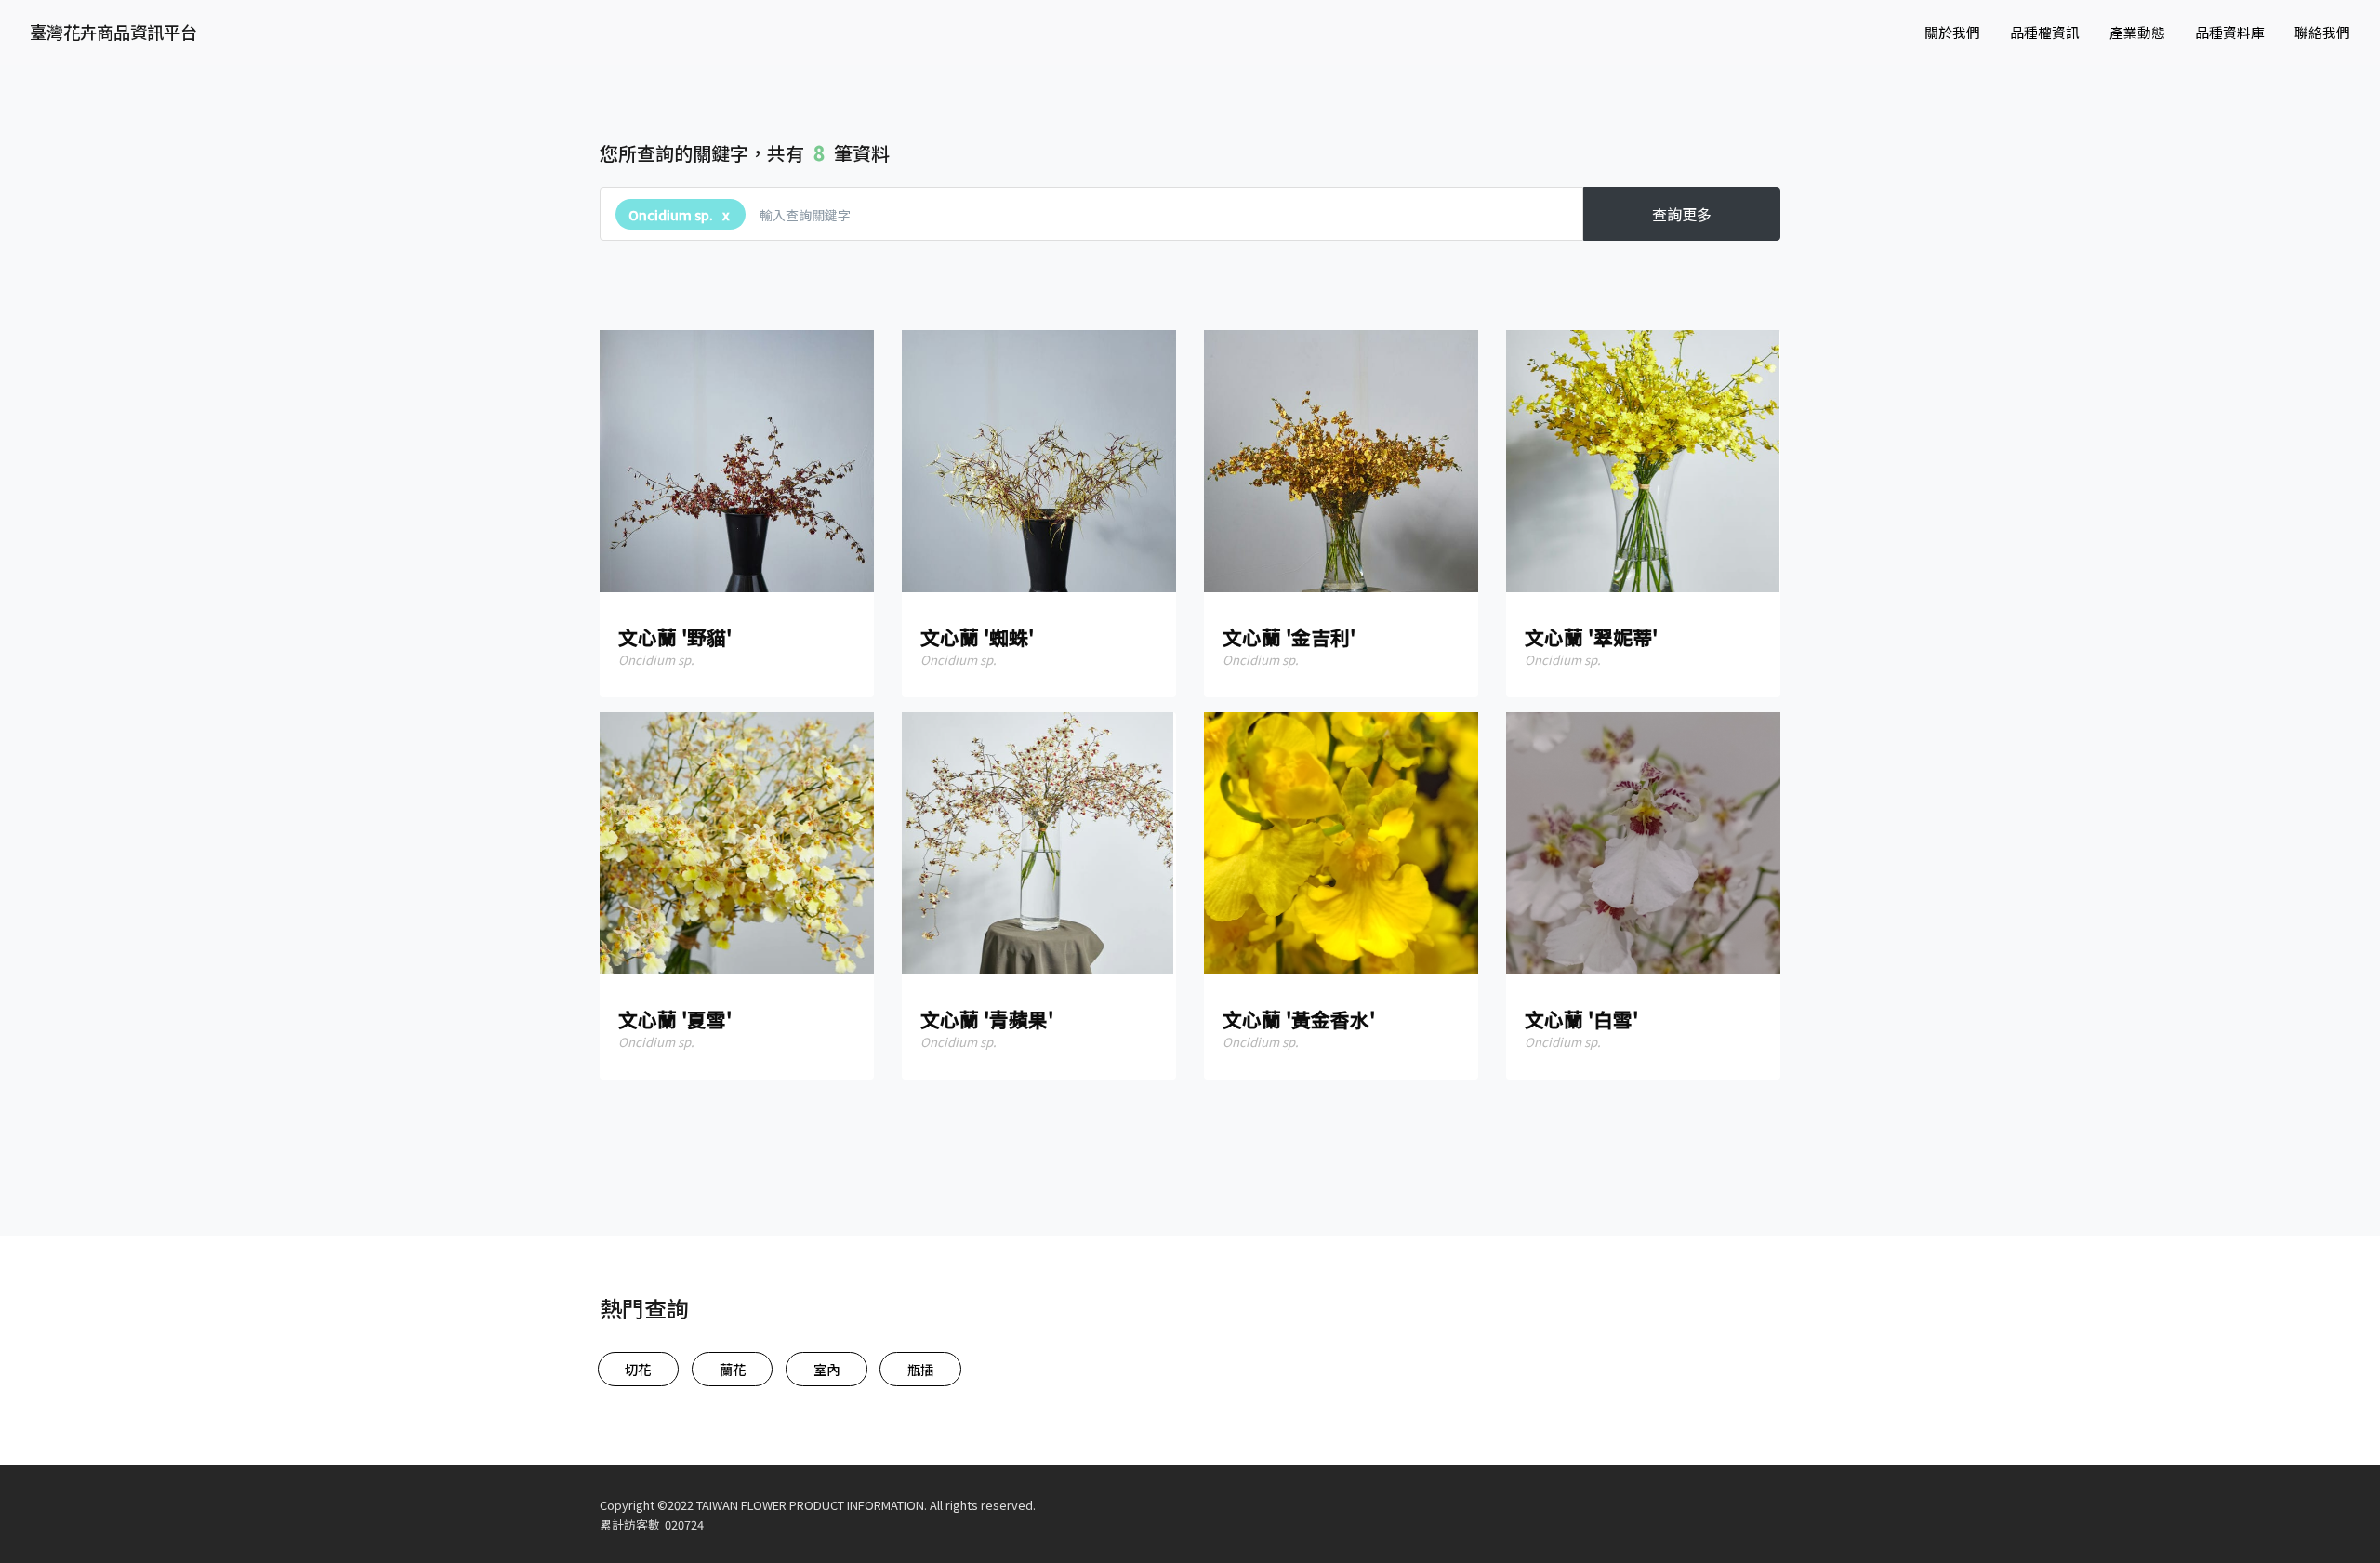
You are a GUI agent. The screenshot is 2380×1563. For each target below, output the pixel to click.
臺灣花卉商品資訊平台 (113, 32)
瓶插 (920, 1369)
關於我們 (1952, 32)
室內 (826, 1369)
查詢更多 (1682, 214)
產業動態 (2137, 32)
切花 (638, 1369)
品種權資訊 (2045, 32)
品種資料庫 (2230, 32)
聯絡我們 (2322, 32)
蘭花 (733, 1369)
